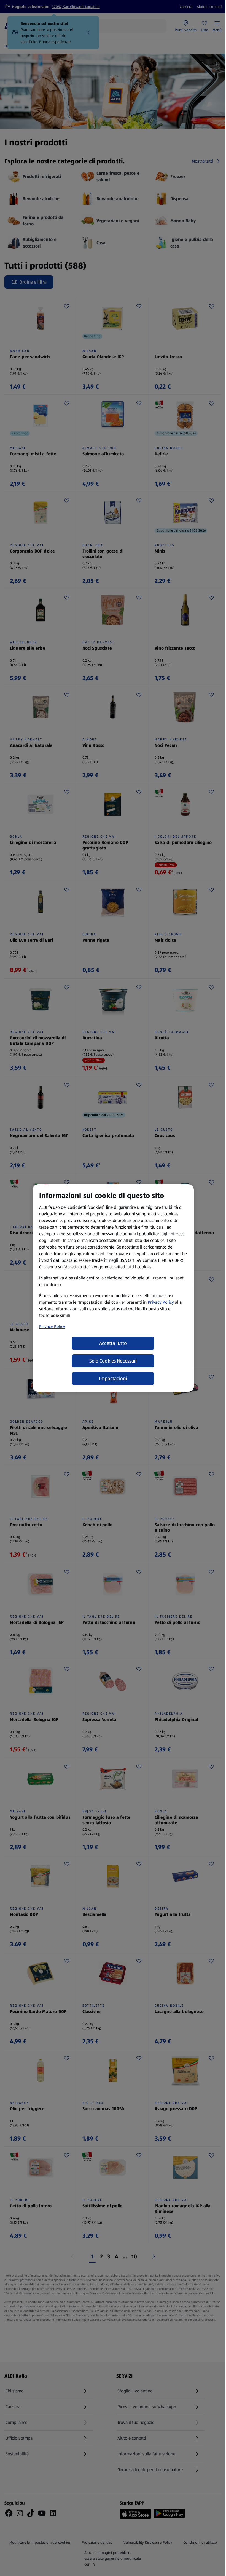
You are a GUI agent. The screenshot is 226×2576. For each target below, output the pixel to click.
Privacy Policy (161, 1302)
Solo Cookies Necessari (113, 1361)
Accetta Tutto (113, 1343)
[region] (113, 1288)
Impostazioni (113, 1379)
